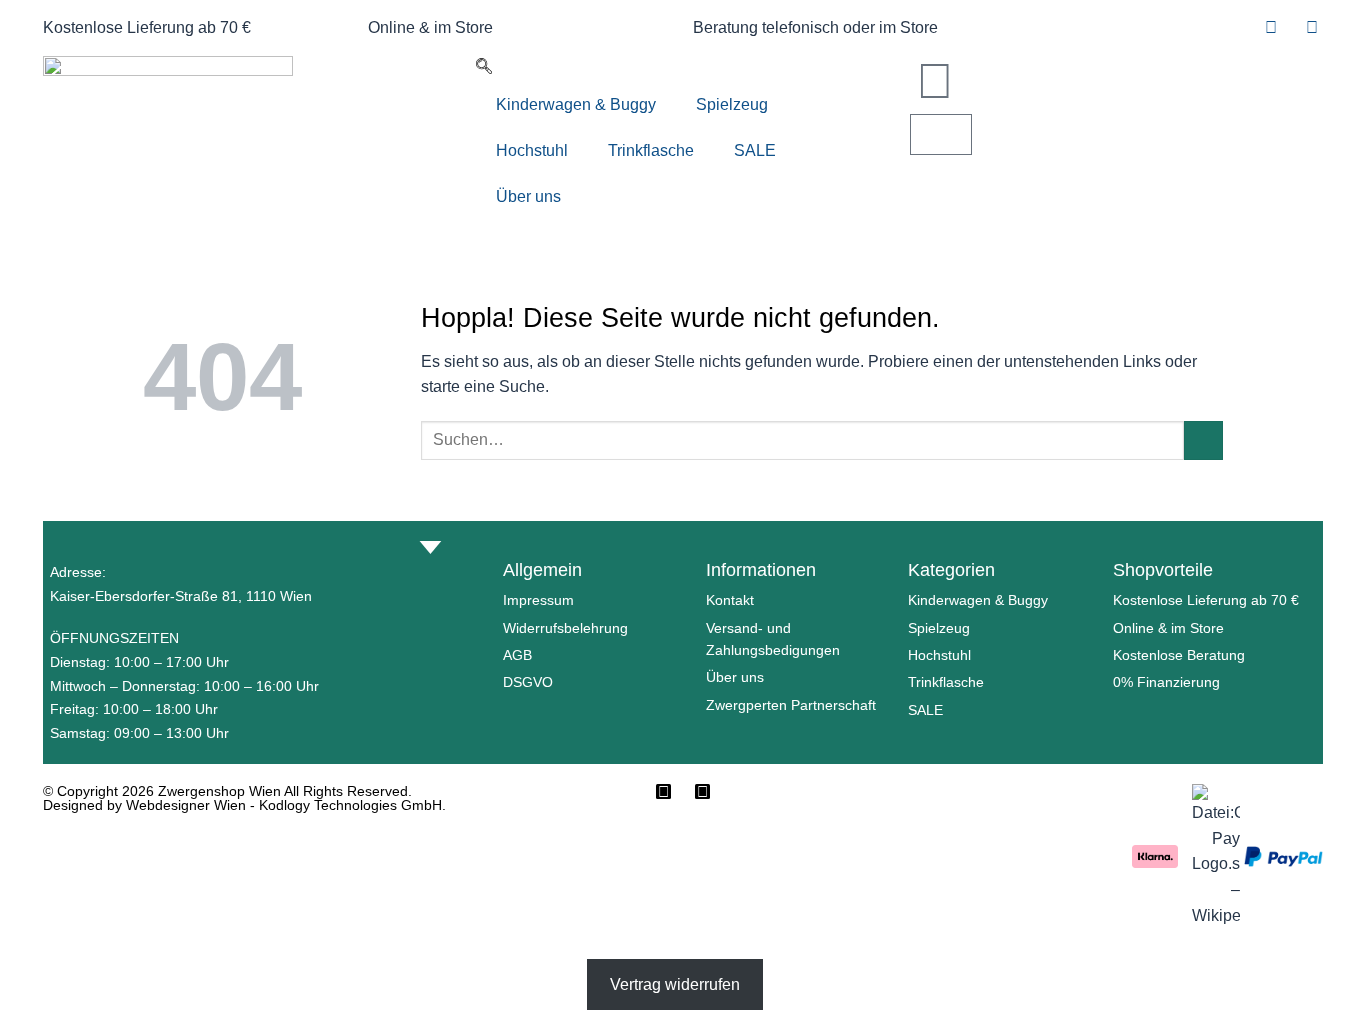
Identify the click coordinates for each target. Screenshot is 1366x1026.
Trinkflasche (651, 150)
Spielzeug (732, 104)
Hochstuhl (532, 150)
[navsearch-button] (484, 69)
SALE (755, 150)
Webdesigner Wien (188, 805)
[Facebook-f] (663, 791)
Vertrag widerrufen (675, 984)
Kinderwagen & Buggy (576, 104)
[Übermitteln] (1203, 440)
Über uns (528, 196)
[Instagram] (702, 791)
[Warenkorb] (941, 134)
